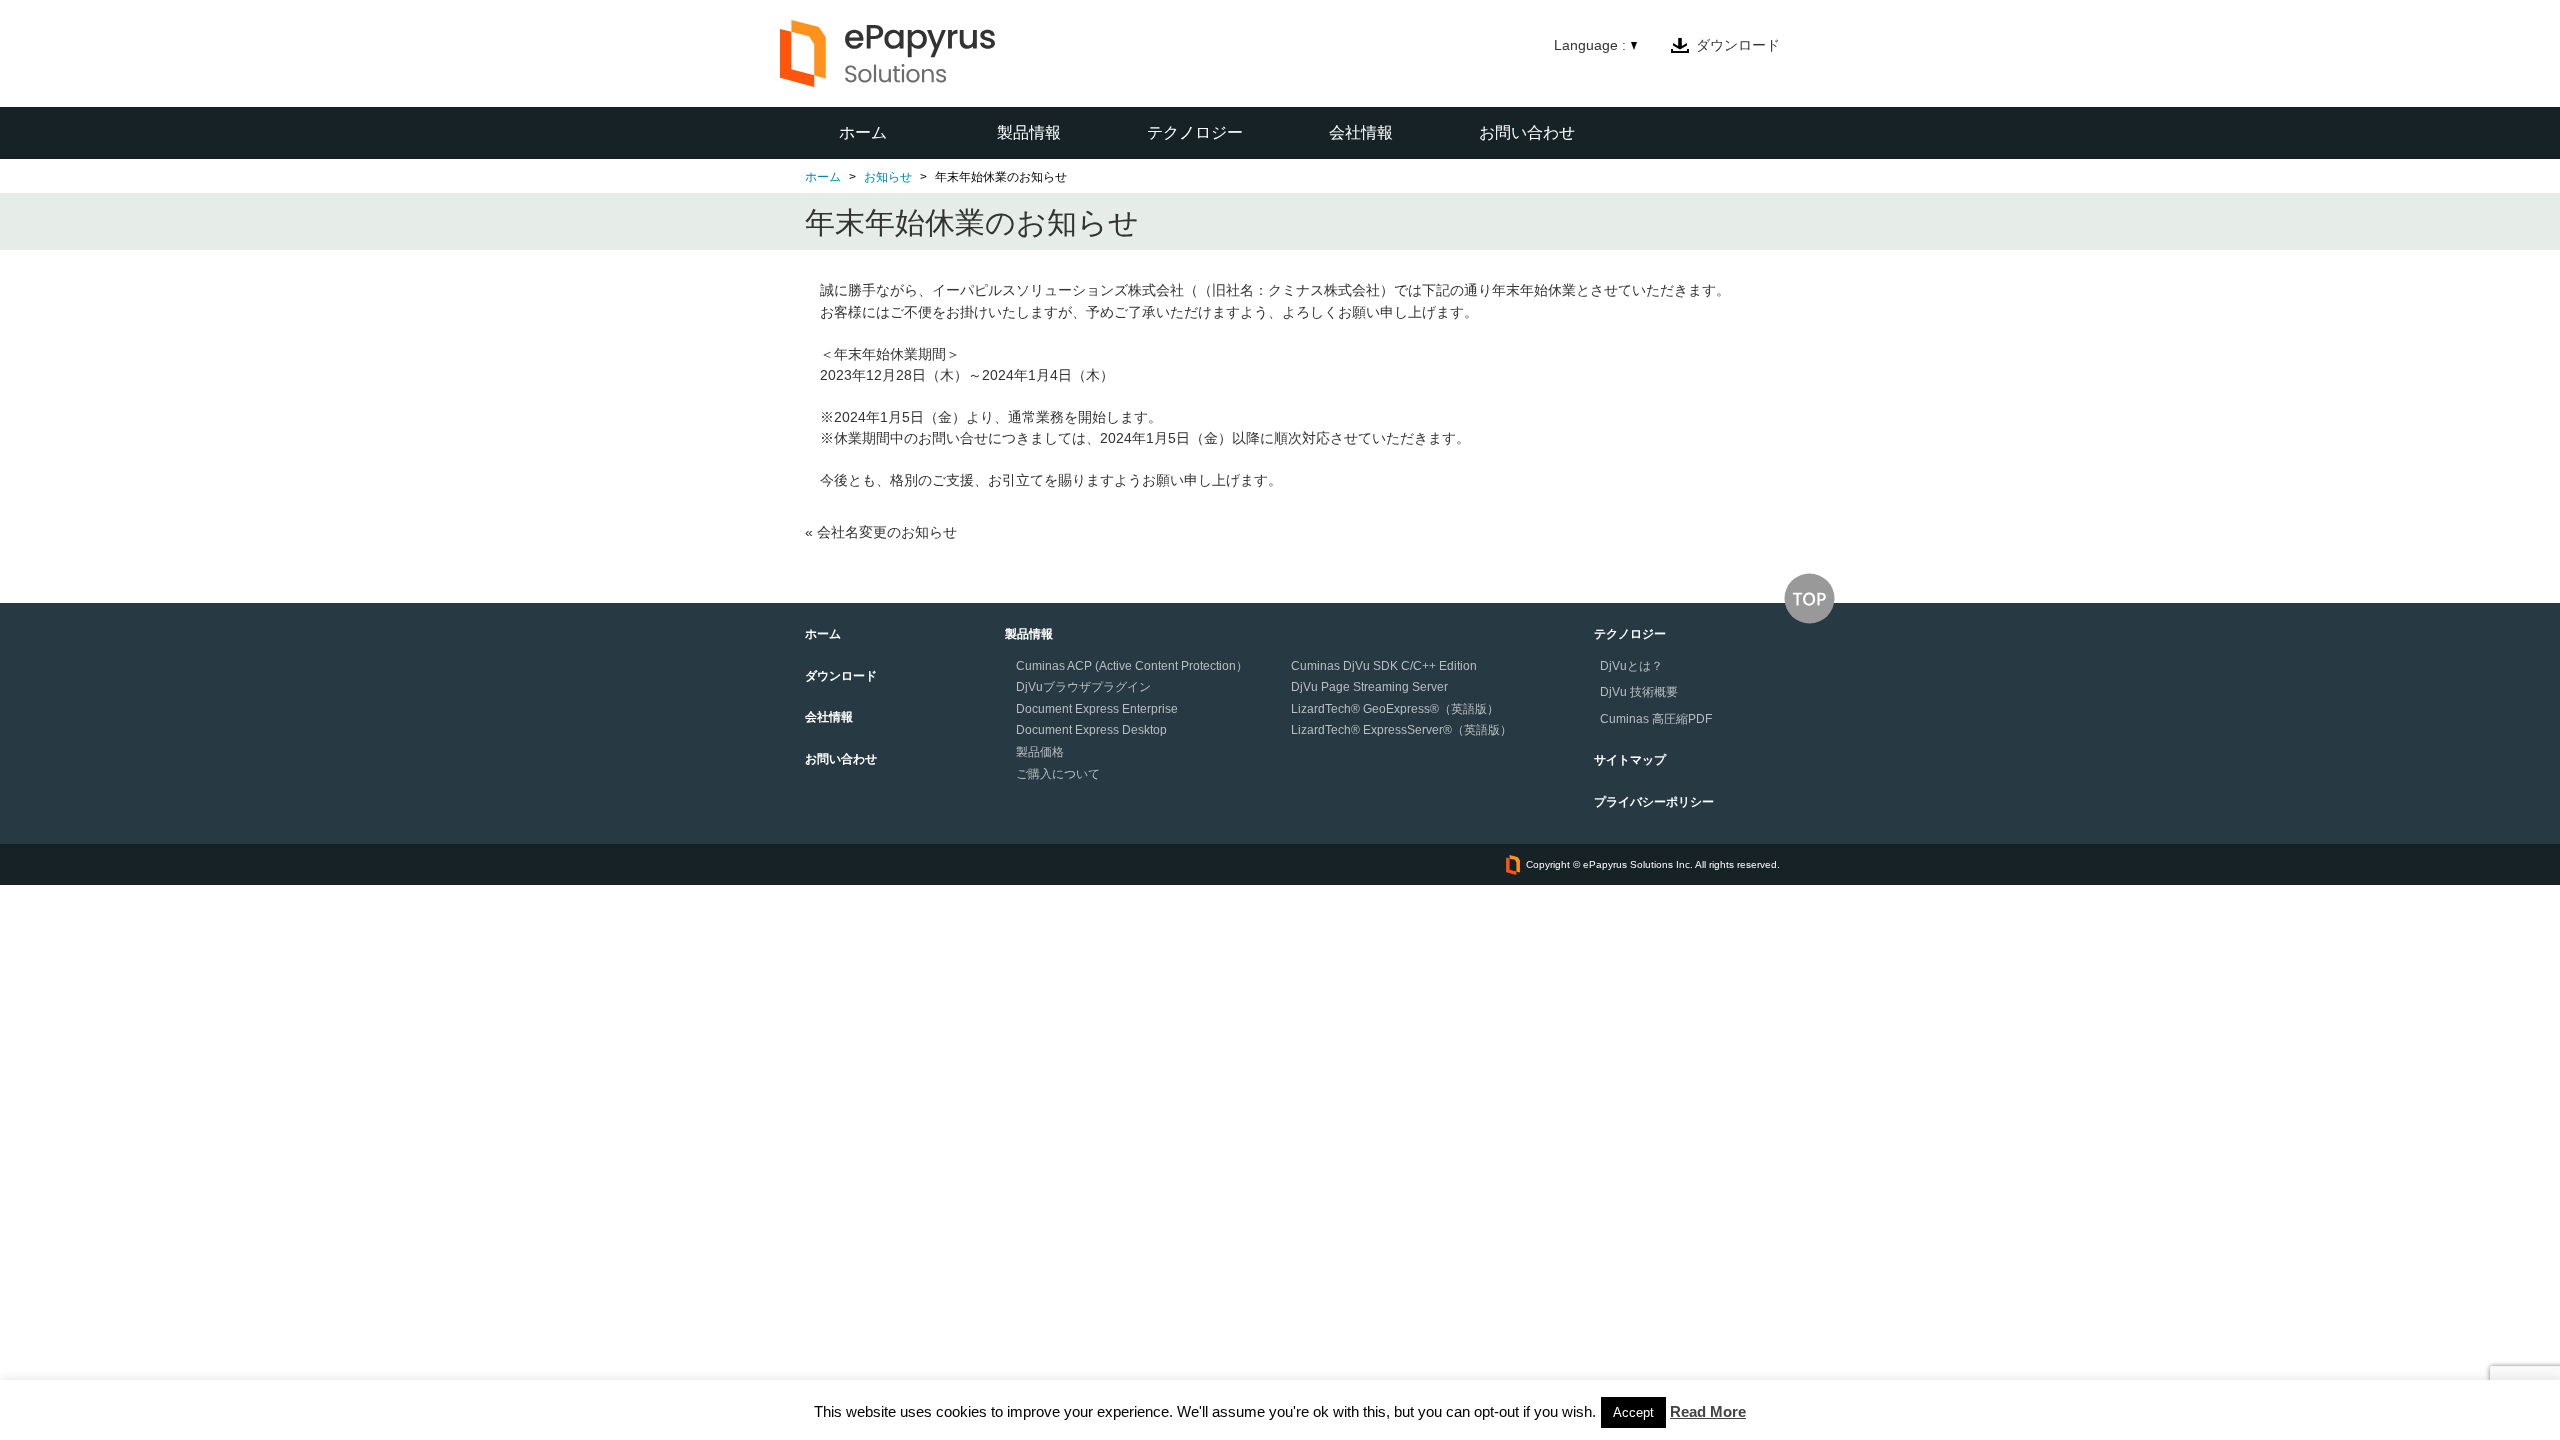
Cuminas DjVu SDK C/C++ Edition (1384, 666)
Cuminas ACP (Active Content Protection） (1132, 666)
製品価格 (1040, 752)
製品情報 (1029, 132)
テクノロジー (1195, 132)
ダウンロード (1738, 45)
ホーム (863, 132)
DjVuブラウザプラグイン (1083, 687)
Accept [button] (1633, 1412)
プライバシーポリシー (1654, 802)
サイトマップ (1630, 760)
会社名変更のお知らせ (887, 532)
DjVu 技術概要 (1639, 692)
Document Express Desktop (1091, 730)
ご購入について (1058, 774)
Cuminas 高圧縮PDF (1656, 719)
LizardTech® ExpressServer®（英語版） (1401, 730)
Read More (1708, 1411)
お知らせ (888, 177)
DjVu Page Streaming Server (1369, 687)
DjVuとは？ (1631, 666)
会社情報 (1361, 132)
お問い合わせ (1527, 132)
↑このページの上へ (1809, 598)
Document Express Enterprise (1097, 709)
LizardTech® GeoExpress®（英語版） (1395, 709)
